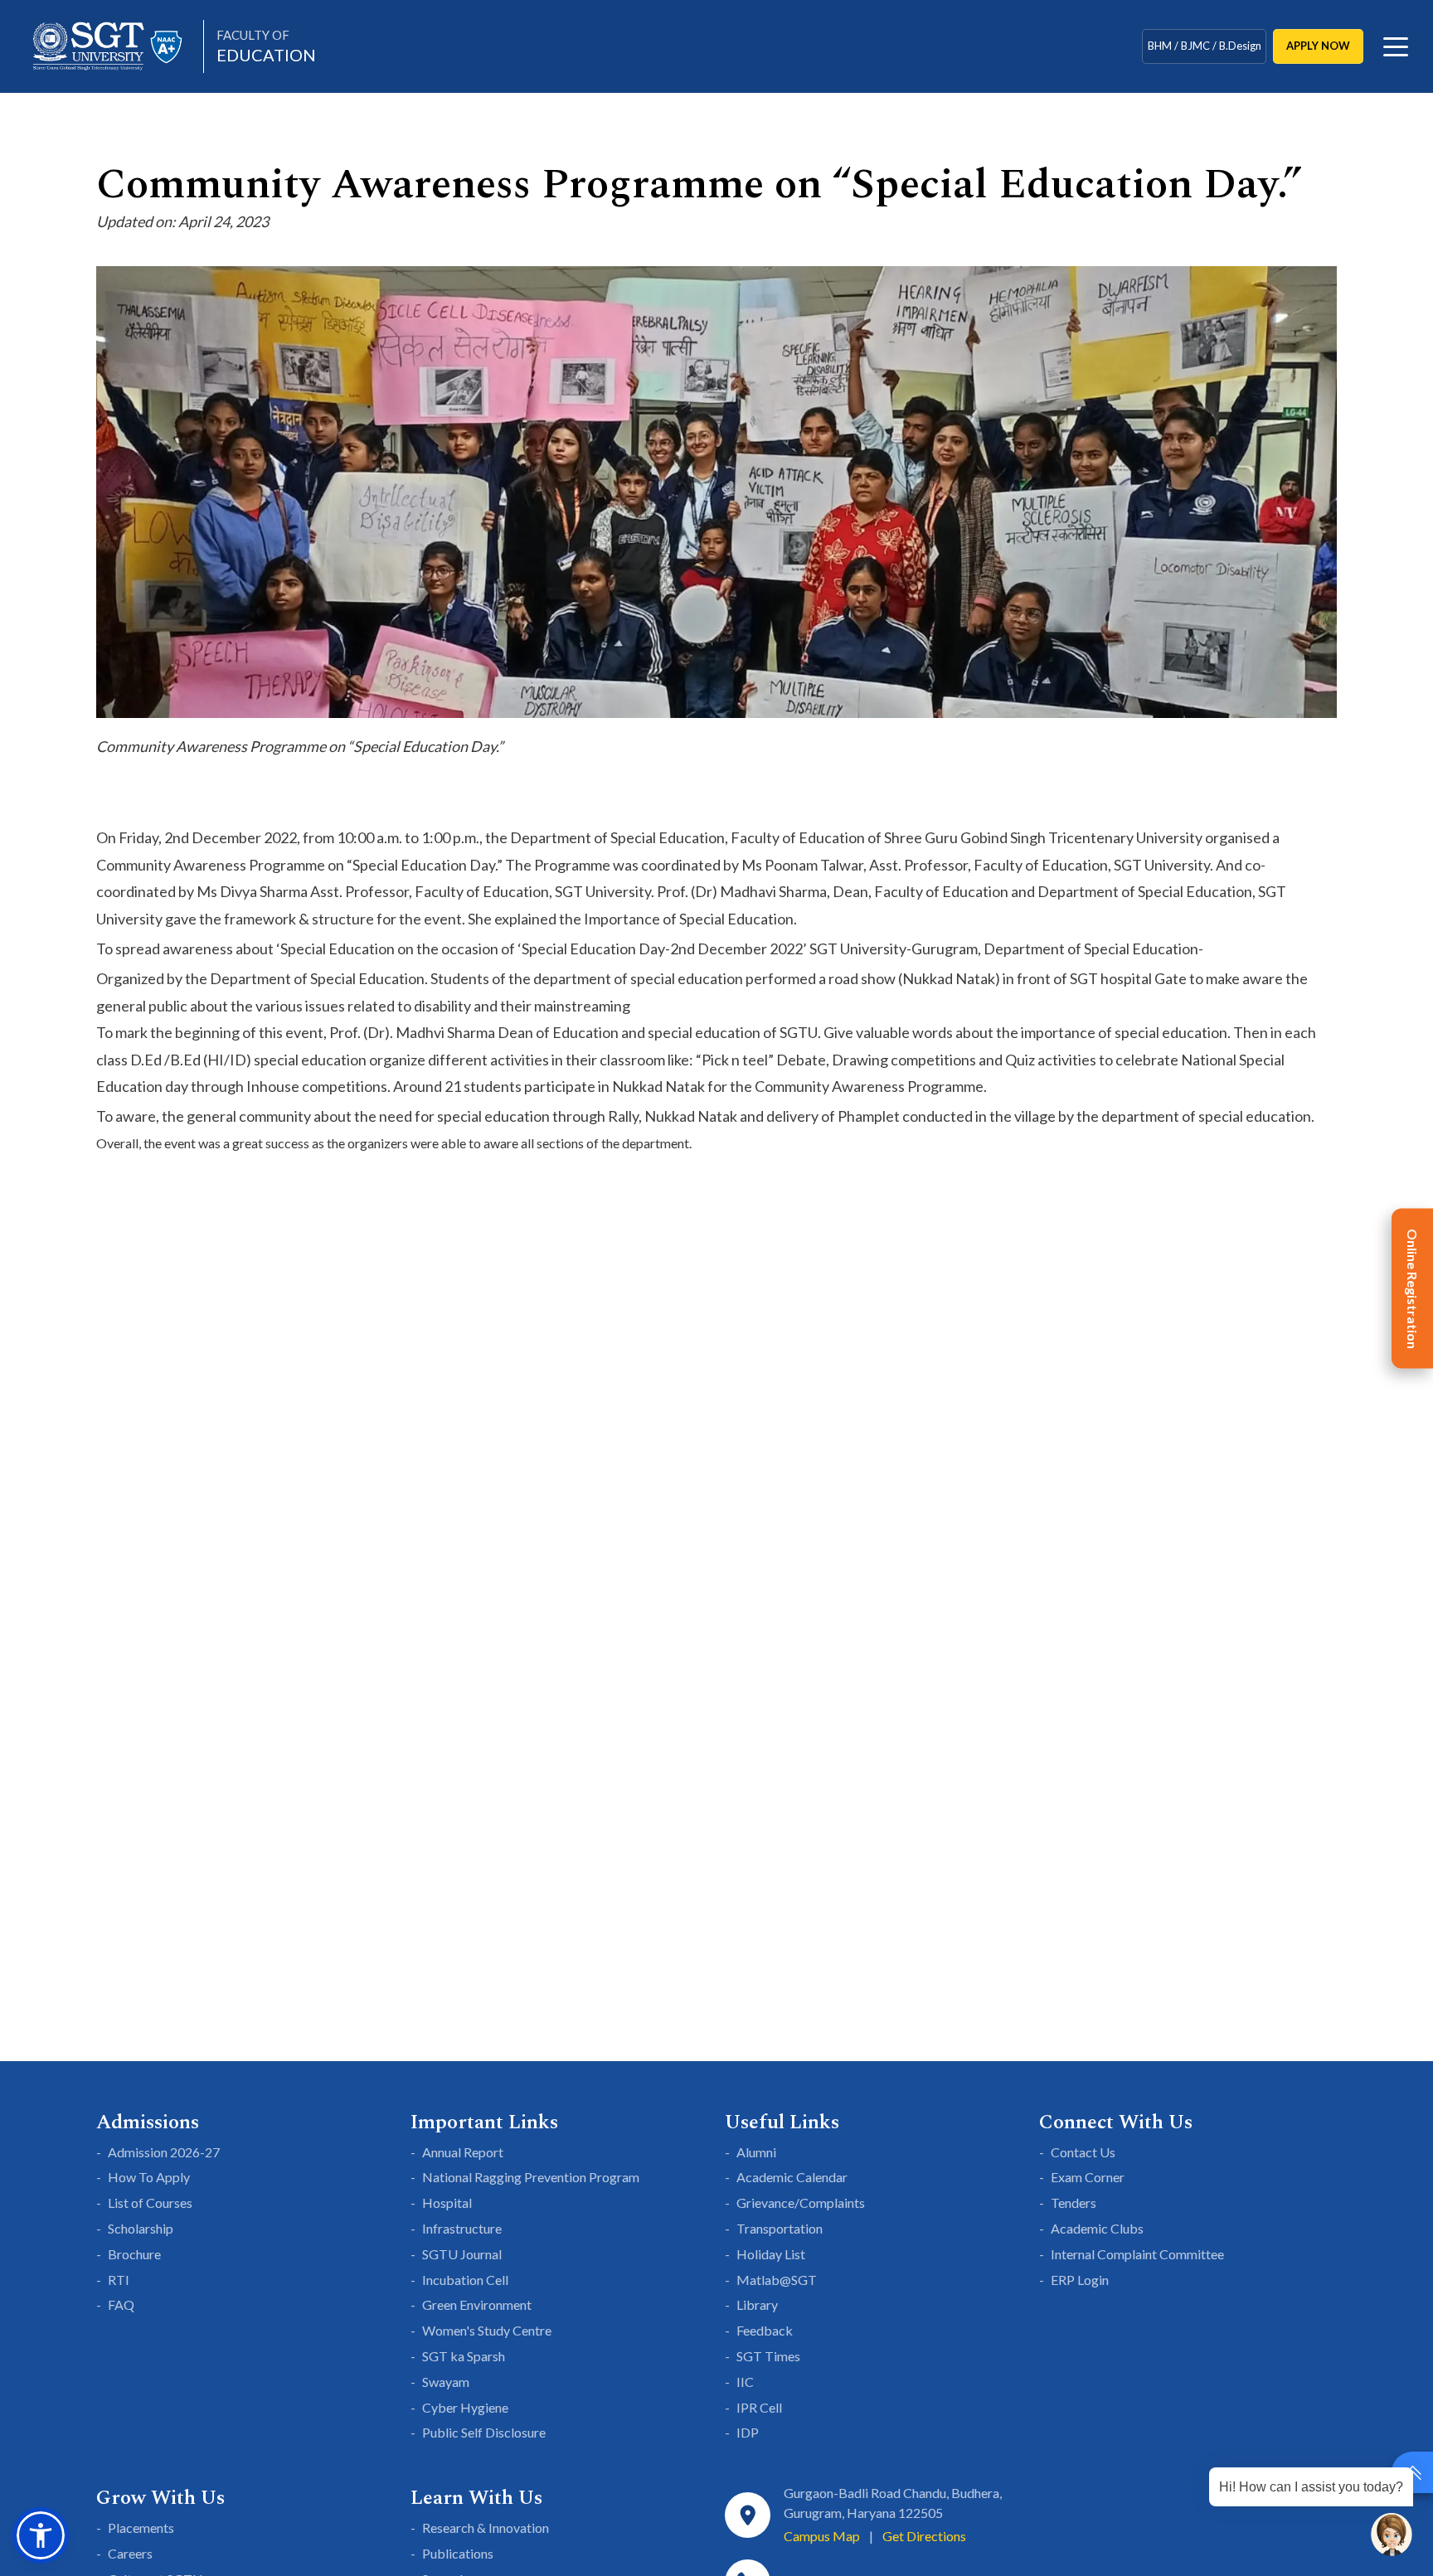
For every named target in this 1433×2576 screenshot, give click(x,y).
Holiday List (771, 2254)
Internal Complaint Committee (1137, 2254)
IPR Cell (759, 2407)
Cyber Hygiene (465, 2407)
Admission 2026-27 (164, 2152)
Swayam (446, 2382)
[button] (41, 2535)
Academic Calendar (792, 2177)
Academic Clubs (1097, 2228)
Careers (130, 2553)
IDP (748, 2432)
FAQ (121, 2304)
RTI (119, 2280)
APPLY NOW (1318, 46)
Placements (141, 2527)
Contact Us (1083, 2152)
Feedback (765, 2330)
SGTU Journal (462, 2254)
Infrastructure (462, 2228)
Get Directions (924, 2536)
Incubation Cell (465, 2280)
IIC (745, 2382)
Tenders (1074, 2202)
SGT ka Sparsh (464, 2356)
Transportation (780, 2228)
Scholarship (141, 2228)
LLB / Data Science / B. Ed (1204, 55)
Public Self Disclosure (484, 2432)
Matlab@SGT (777, 2280)
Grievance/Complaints (801, 2202)
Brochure (134, 2254)
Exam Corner (1088, 2177)
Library (757, 2304)
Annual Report (463, 2152)
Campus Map (822, 2536)
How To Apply (149, 2177)
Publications (458, 2553)
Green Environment (477, 2304)
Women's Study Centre (487, 2330)
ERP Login (1080, 2280)
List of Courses (150, 2202)
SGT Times (768, 2356)
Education (266, 46)
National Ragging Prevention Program (531, 2177)
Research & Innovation (486, 2527)
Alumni (756, 2152)
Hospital (447, 2202)
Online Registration (1413, 1288)
